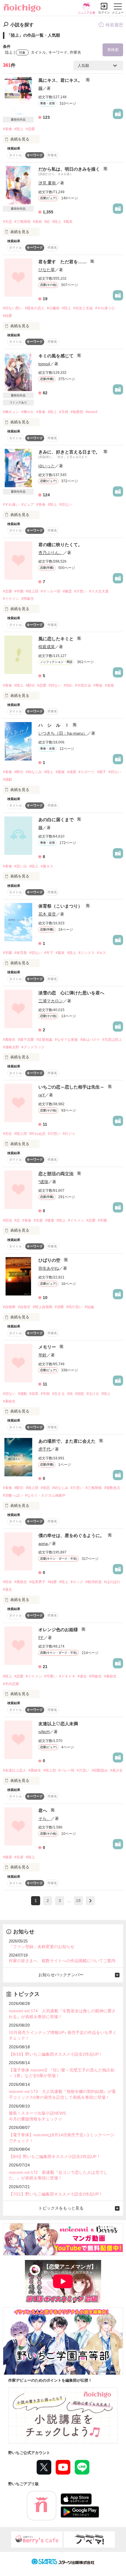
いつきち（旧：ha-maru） (63, 733)
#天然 (64, 412)
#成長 (72, 772)
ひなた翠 (47, 270)
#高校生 (9, 1040)
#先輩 (38, 1220)
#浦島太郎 (11, 1047)
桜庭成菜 (47, 647)
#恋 (17, 1220)
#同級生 (28, 599)
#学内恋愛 (11, 1684)
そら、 (45, 1818)
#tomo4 (92, 412)
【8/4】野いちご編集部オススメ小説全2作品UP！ (55, 2156)
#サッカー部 (51, 591)
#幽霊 (67, 591)
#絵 (47, 222)
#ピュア (28, 505)
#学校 (45, 1394)
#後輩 (50, 1220)
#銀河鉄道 (94, 1582)
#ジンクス (87, 953)
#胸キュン (11, 412)
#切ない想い (13, 308)
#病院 (80, 1394)
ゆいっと (47, 466)
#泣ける (93, 1394)
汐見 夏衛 (47, 183)
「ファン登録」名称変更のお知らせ (42, 1947)
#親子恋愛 (26, 1040)
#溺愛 (59, 1307)
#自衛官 (24, 1307)
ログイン (104, 12)
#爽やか (28, 412)
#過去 (7, 1590)
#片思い (77, 1488)
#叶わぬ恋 (37, 1134)
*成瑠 (43, 1182)
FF (41, 1638)
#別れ (68, 685)
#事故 (98, 685)
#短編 (89, 1307)
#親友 (68, 222)
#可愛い (51, 1676)
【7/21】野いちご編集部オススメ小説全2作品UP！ (56, 2194)
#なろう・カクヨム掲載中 (45, 1495)
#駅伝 (30, 685)
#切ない (65, 505)
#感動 (7, 780)
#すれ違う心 (105, 308)
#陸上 (19, 129)
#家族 (60, 772)
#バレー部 (66, 1770)
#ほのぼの (112, 1582)
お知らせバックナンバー (61, 1975)
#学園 (19, 591)
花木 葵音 (47, 914)
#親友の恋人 (35, 308)
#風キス (47, 866)
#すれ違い (11, 505)
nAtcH (44, 1732)
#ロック (77, 1582)
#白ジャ (69, 1134)
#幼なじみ (34, 772)
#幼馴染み (100, 1770)
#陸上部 (32, 591)
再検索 (113, 50)
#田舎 (7, 1582)
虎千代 (45, 1449)
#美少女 (116, 1770)
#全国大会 (83, 685)
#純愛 (7, 316)
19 (78, 1901)
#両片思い (74, 1307)
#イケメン (11, 599)
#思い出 (21, 866)
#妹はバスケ (90, 1040)
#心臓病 (53, 308)
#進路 (109, 685)
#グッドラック (33, 1047)
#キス (102, 953)
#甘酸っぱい (13, 1495)
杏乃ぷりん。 (51, 553)
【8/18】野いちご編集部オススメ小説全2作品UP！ (56, 2054)
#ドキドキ (67, 1676)
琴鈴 (42, 1355)
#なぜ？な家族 (66, 1040)
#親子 (102, 772)
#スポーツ (87, 772)
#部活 (7, 1220)
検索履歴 (114, 25)
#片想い (80, 591)
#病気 (34, 1394)
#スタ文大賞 (99, 591)
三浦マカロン (51, 1001)
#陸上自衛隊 (43, 1307)
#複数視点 (112, 1488)
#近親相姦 (44, 1040)
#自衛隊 (9, 1307)
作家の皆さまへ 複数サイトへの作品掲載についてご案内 (62, 1961)
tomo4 (44, 364)
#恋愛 (30, 129)
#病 (70, 1394)
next (90, 1901)
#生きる (58, 1394)
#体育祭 (21, 953)
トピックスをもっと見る (61, 2208)
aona (43, 1543)
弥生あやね (49, 1268)
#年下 (49, 953)
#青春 (7, 129)
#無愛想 (77, 412)
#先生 (7, 1134)
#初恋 (45, 1488)
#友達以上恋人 (15, 1770)
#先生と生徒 (83, 308)
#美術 (37, 222)
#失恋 (7, 222)
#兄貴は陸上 (112, 1040)
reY (42, 1095)
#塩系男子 (37, 1582)
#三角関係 (22, 222)
